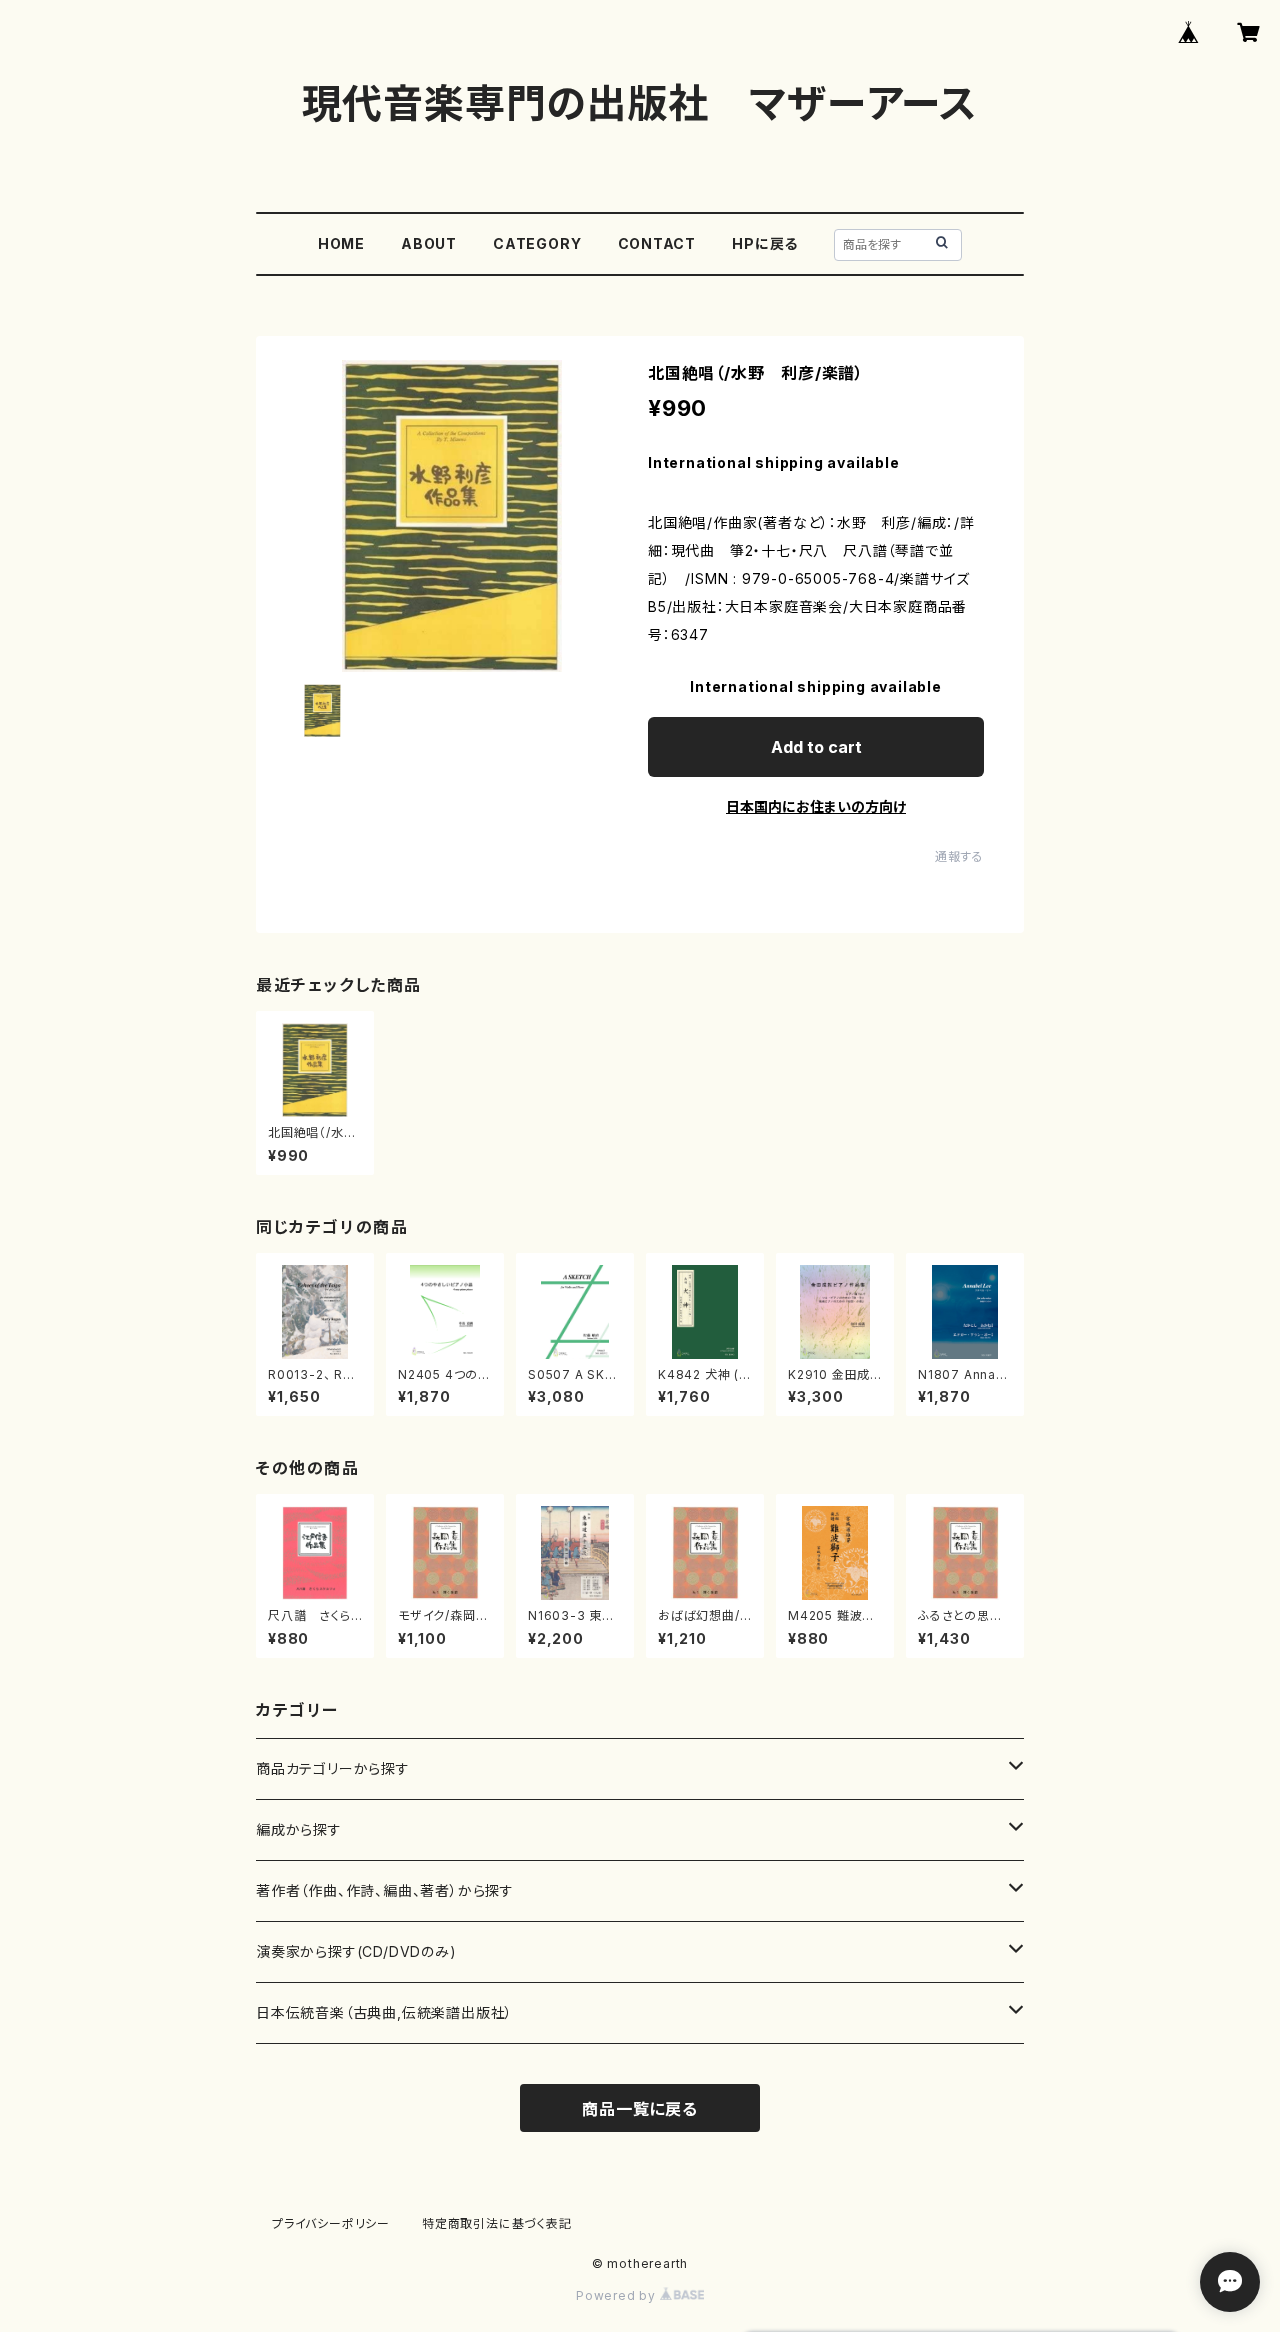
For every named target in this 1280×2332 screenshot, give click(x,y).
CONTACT (657, 243)
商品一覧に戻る (640, 2109)
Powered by (618, 2295)
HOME (341, 243)
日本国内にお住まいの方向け (816, 806)
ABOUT (429, 243)
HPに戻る (765, 243)
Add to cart (816, 747)
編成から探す (299, 1829)
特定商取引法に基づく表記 (497, 2223)
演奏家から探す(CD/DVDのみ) (356, 1951)
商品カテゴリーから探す (333, 1768)
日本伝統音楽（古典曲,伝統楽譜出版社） (384, 2012)
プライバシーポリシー (331, 2223)
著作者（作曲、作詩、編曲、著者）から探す (385, 1890)
